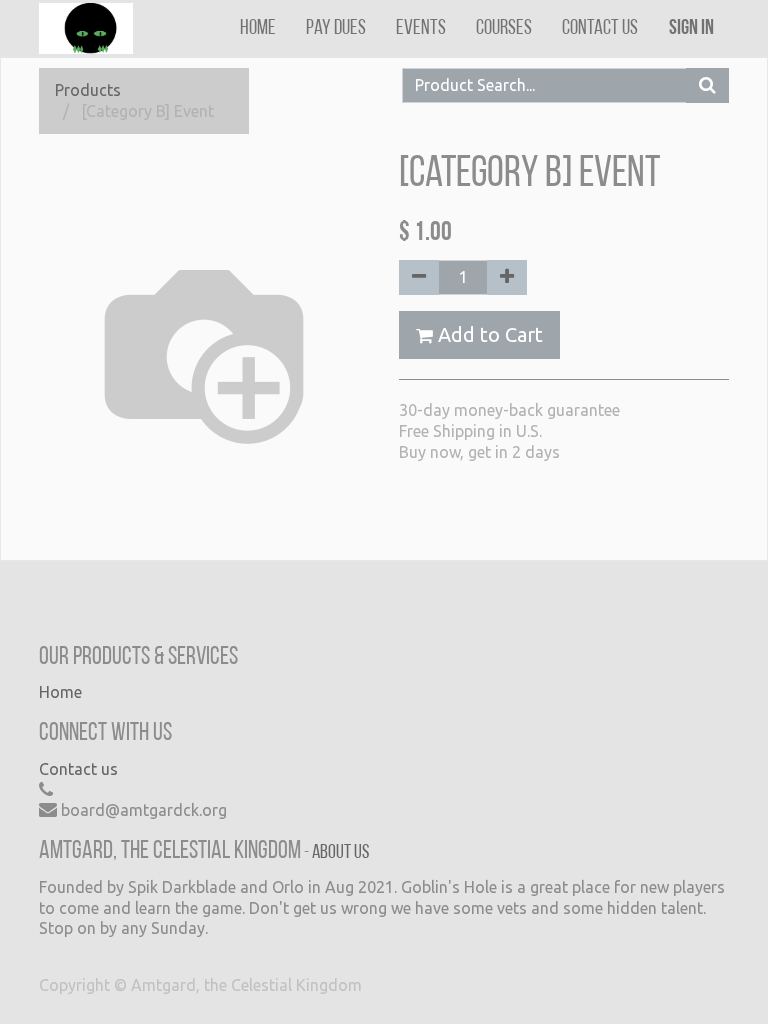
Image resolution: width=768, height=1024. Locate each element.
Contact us (78, 769)
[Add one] (507, 277)
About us (340, 853)
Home (60, 692)
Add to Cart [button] (488, 334)
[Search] (707, 85)
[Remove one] (419, 277)
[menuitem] (258, 28)
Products (88, 90)
